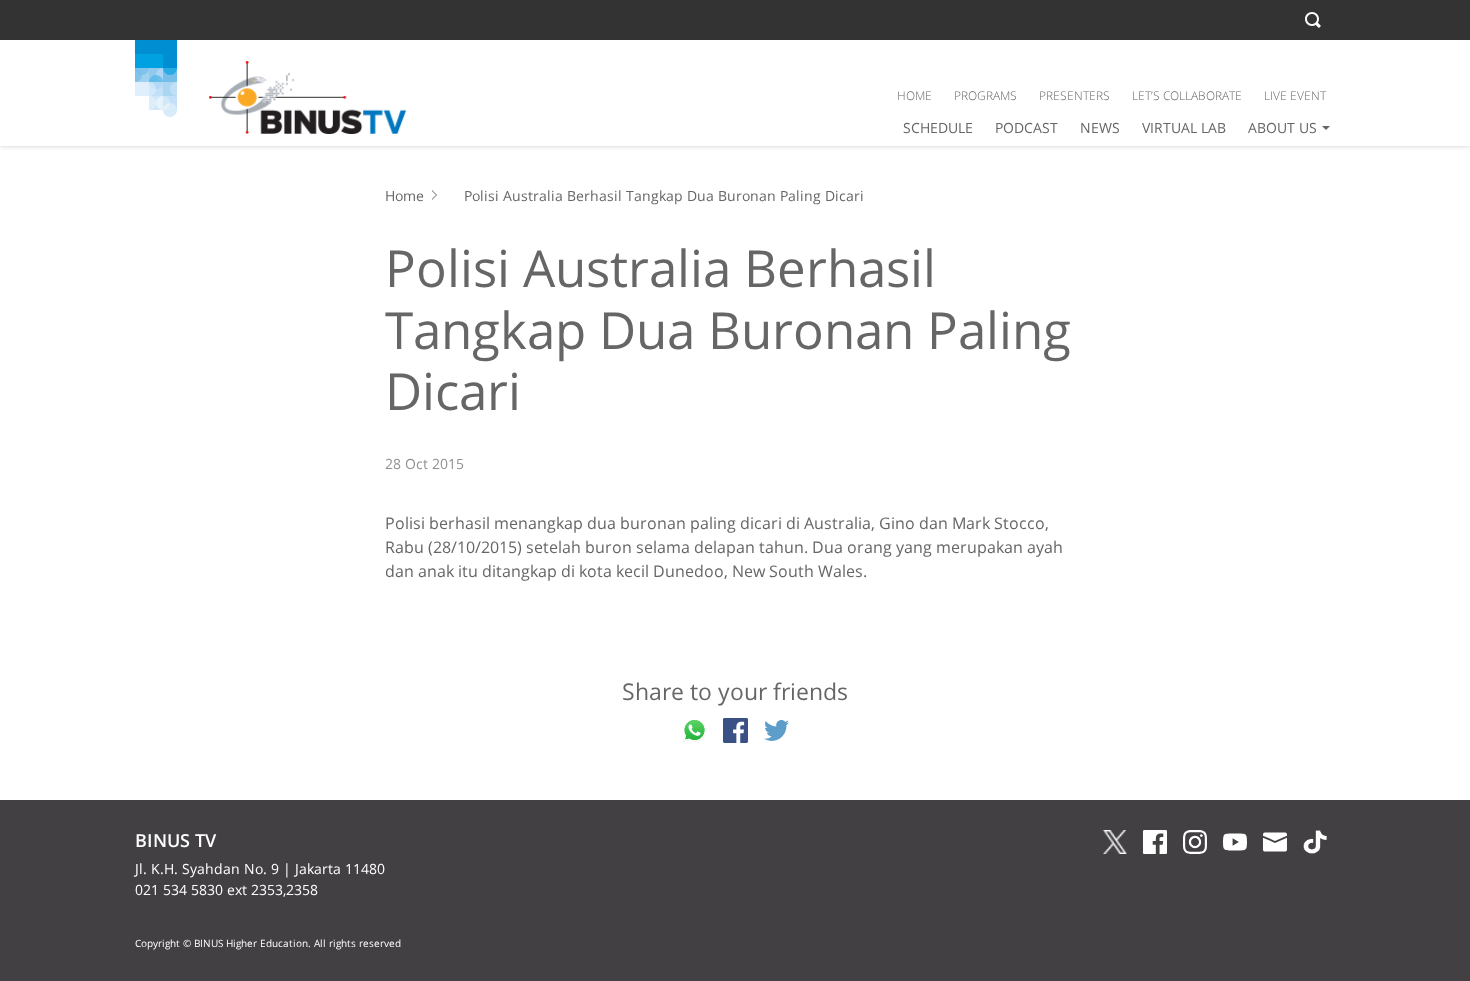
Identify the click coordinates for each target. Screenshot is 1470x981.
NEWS (1100, 127)
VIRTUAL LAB (1184, 127)
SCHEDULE (938, 127)
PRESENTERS (1074, 95)
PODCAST (1026, 127)
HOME (914, 95)
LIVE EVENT (1295, 95)
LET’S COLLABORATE (1187, 95)
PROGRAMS (985, 95)
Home (404, 195)
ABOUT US (1282, 127)
